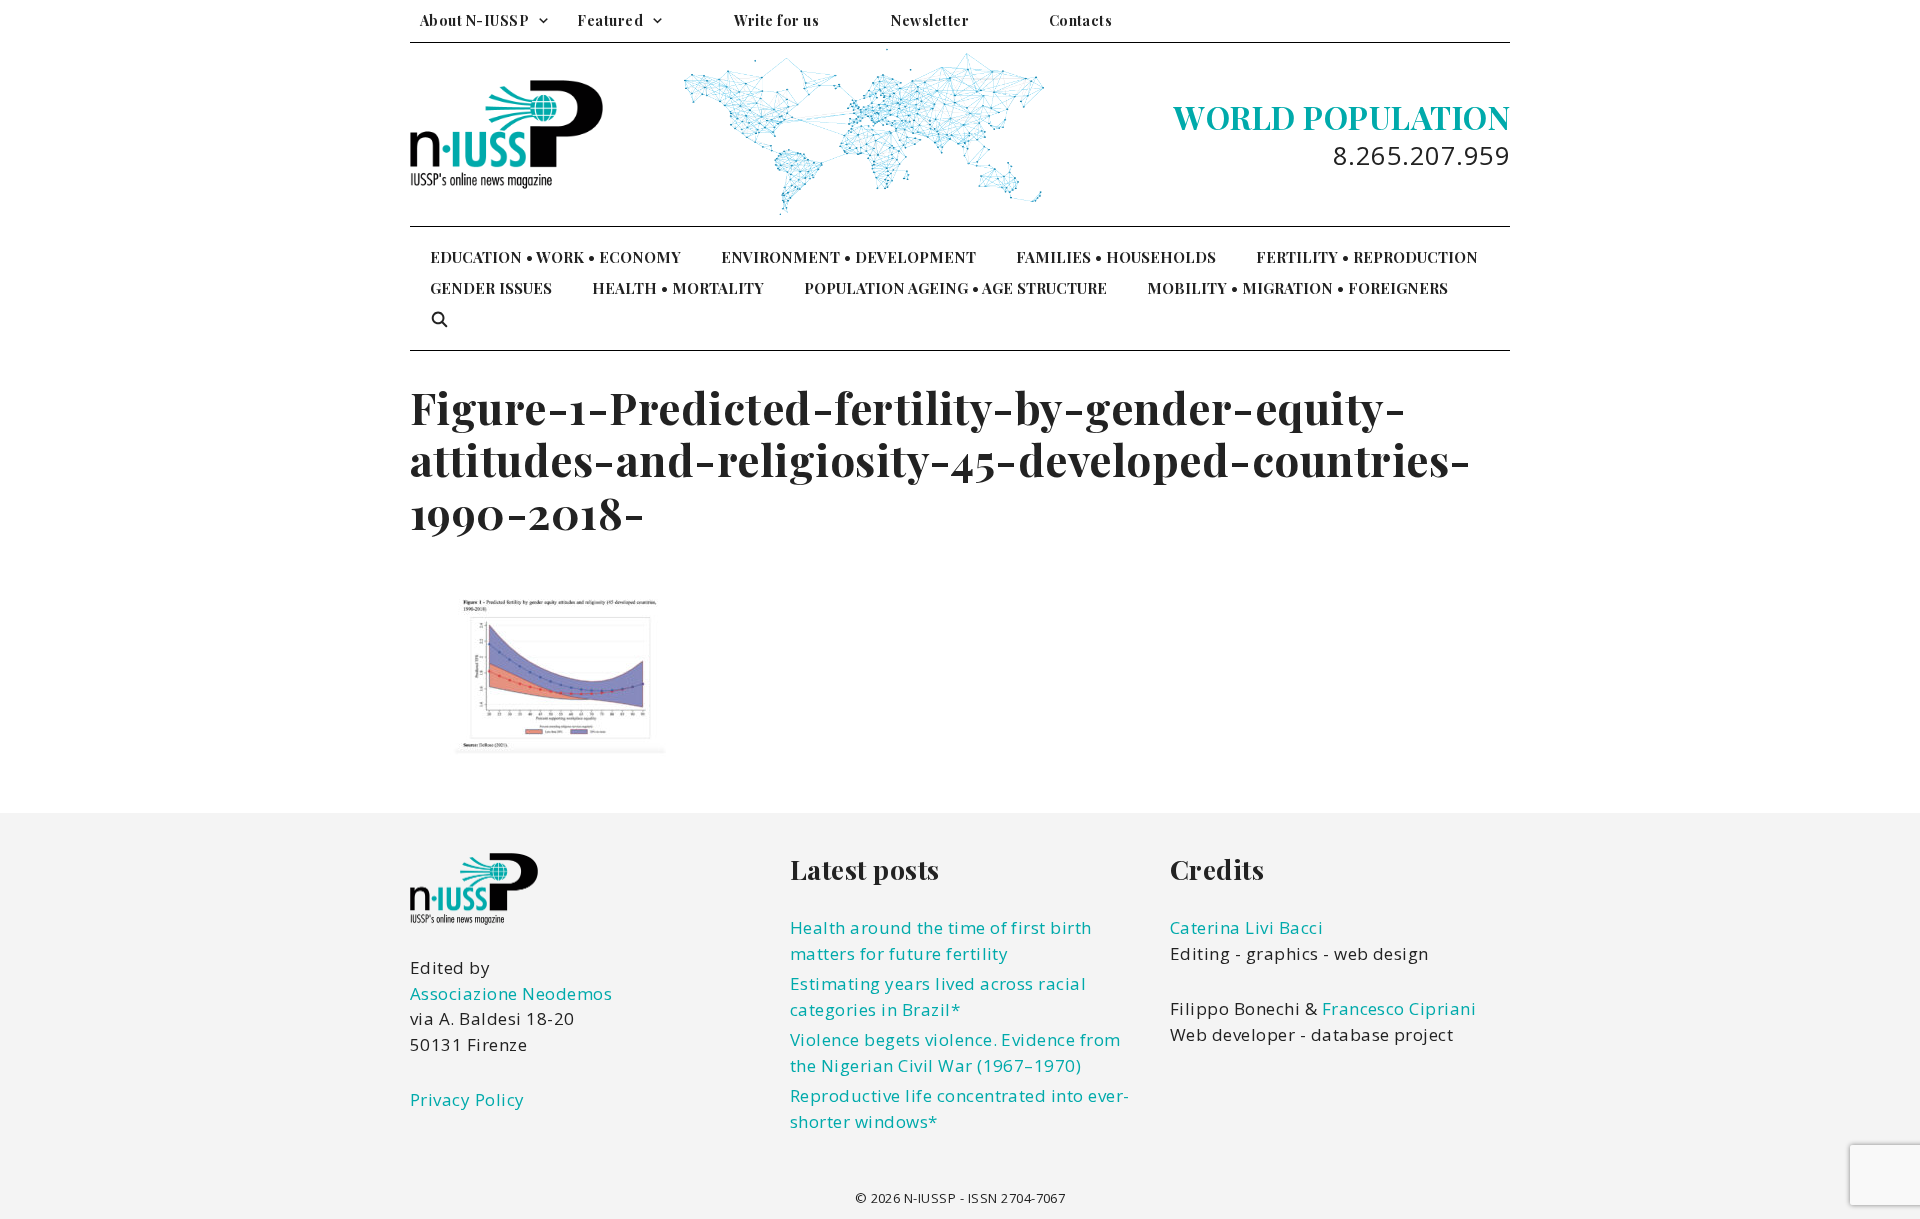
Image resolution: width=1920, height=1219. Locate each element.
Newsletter (930, 20)
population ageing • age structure (955, 288)
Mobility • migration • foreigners (1297, 288)
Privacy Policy (467, 1099)
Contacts (1081, 20)
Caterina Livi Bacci (1246, 927)
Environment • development (848, 257)
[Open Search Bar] (439, 319)
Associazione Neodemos (511, 993)
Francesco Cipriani (1399, 1008)
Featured (610, 20)
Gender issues (491, 288)
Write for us (776, 20)
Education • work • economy (555, 257)
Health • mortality (678, 288)
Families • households (1116, 257)
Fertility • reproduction (1367, 257)
